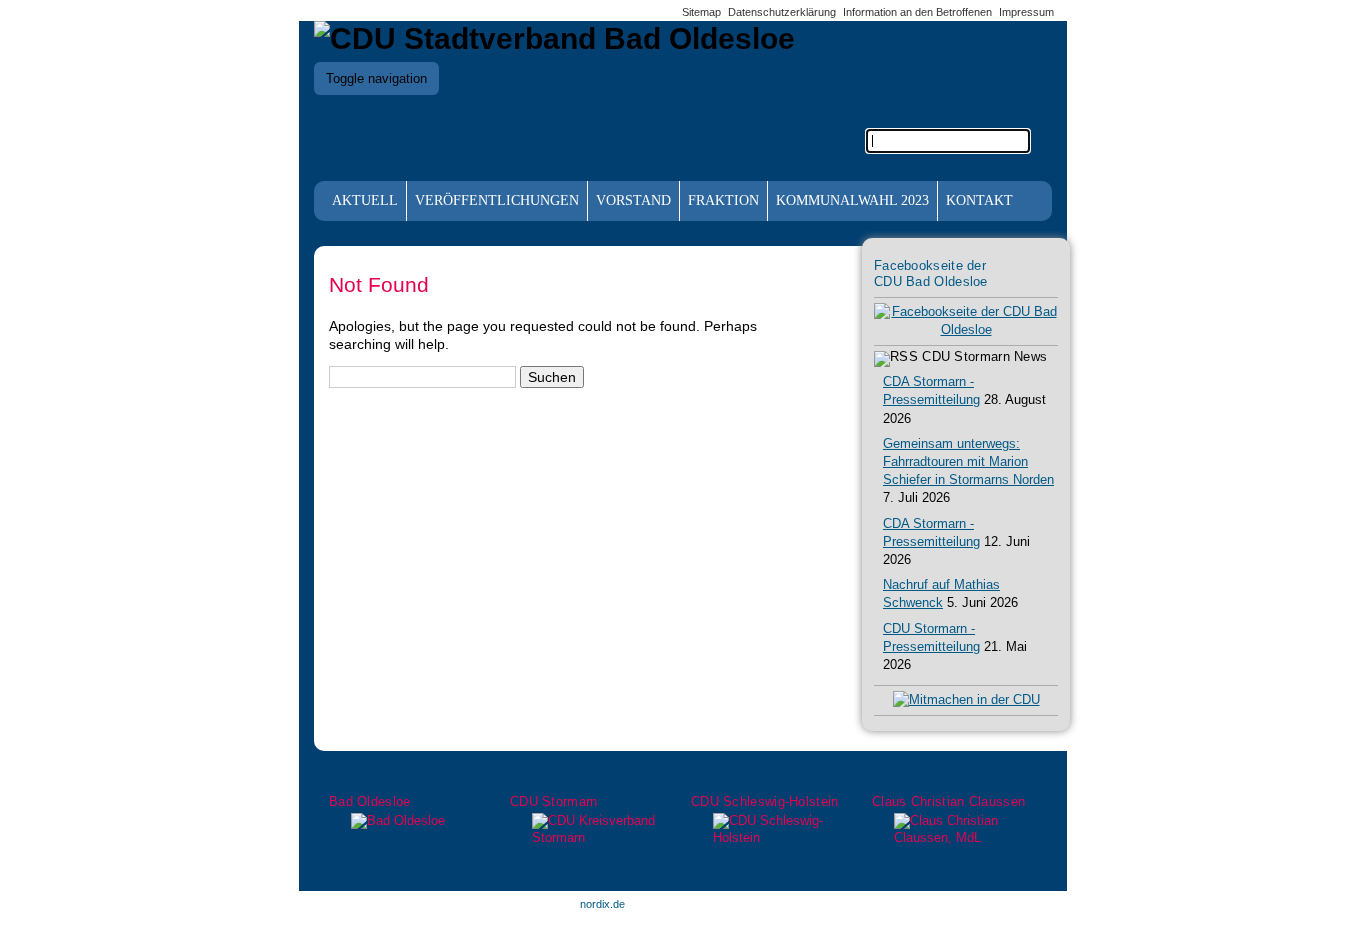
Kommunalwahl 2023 (852, 200)
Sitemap (701, 12)
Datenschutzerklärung (782, 12)
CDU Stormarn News (984, 357)
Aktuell (365, 200)
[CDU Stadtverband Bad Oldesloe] (554, 38)
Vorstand (633, 200)
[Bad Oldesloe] (411, 821)
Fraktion (723, 200)
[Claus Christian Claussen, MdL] (954, 830)
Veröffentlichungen (497, 200)
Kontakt (979, 200)
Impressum (1026, 12)
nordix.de (602, 904)
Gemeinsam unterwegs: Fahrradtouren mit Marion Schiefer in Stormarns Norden (968, 462)
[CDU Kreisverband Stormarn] (592, 830)
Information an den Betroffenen (917, 12)
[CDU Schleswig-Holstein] (773, 830)
